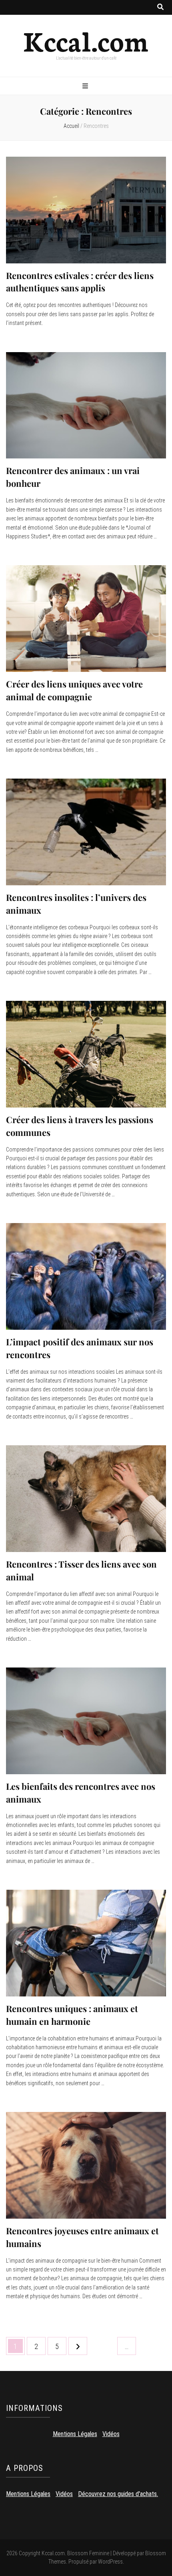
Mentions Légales (75, 2434)
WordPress (110, 2562)
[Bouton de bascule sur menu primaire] (86, 87)
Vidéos (111, 2434)
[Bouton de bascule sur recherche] (160, 7)
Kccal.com (86, 40)
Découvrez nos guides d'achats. (118, 2494)
